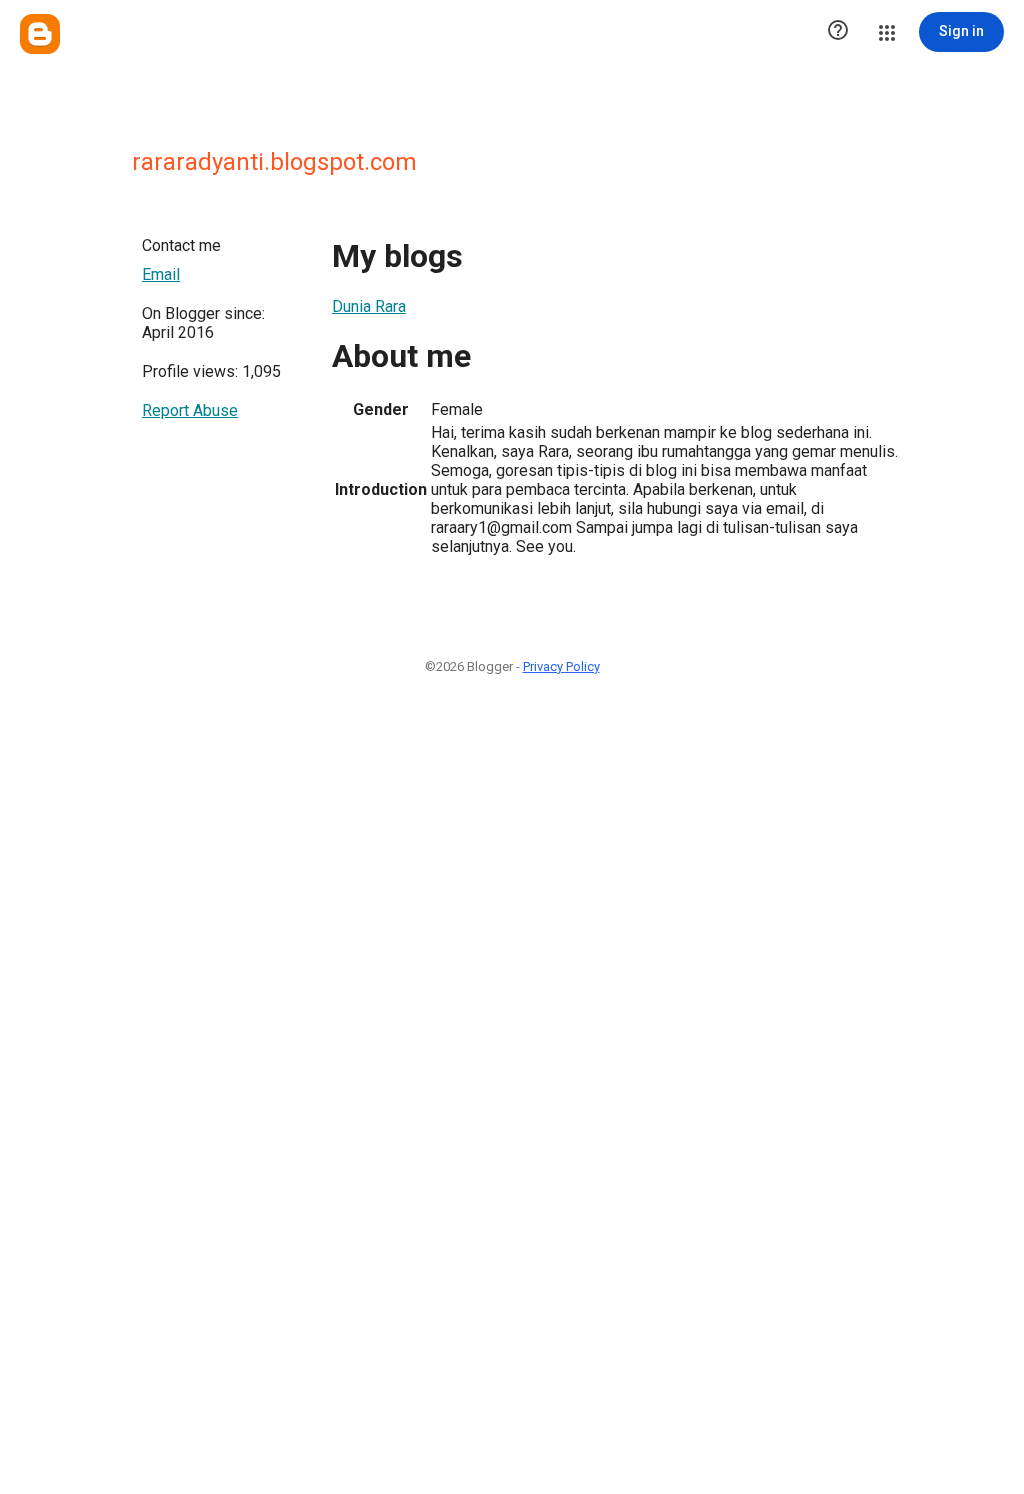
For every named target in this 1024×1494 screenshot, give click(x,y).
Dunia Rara (369, 306)
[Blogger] (40, 34)
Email (161, 274)
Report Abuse (190, 410)
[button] (838, 32)
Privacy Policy (561, 666)
